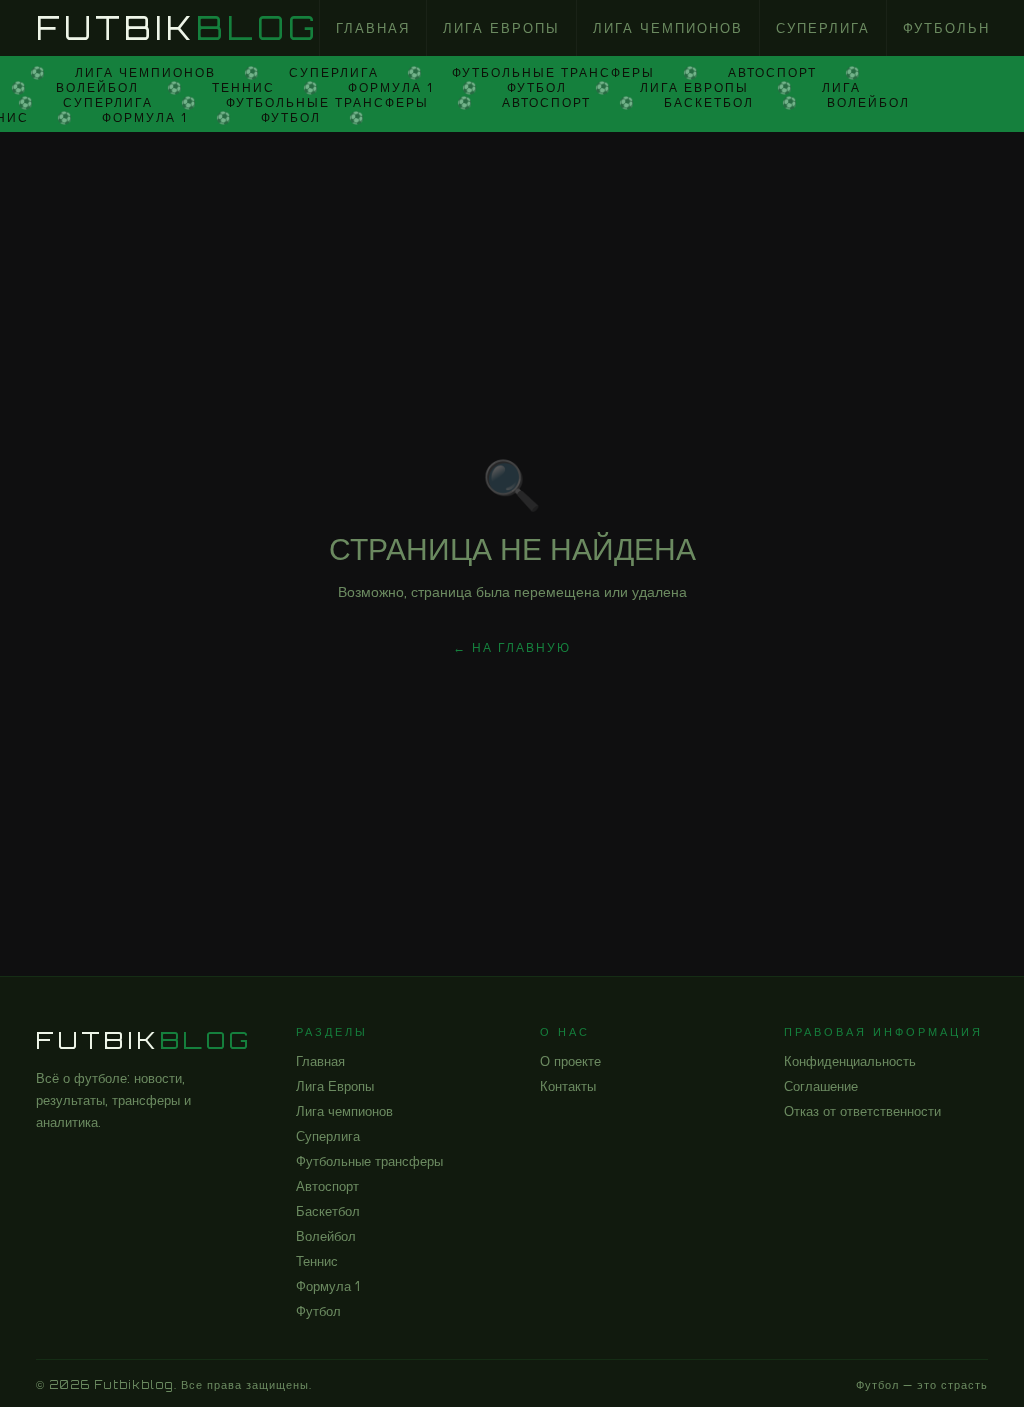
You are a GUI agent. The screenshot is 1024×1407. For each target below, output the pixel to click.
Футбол (318, 1311)
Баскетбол (328, 1211)
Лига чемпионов (668, 28)
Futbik (177, 28)
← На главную (512, 647)
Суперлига (823, 28)
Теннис (317, 1261)
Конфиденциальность (850, 1061)
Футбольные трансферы (369, 1161)
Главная (373, 28)
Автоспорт (327, 1186)
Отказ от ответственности (862, 1111)
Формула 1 (328, 1286)
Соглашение (821, 1086)
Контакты (568, 1086)
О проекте (570, 1061)
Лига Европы (501, 28)
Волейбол (326, 1236)
